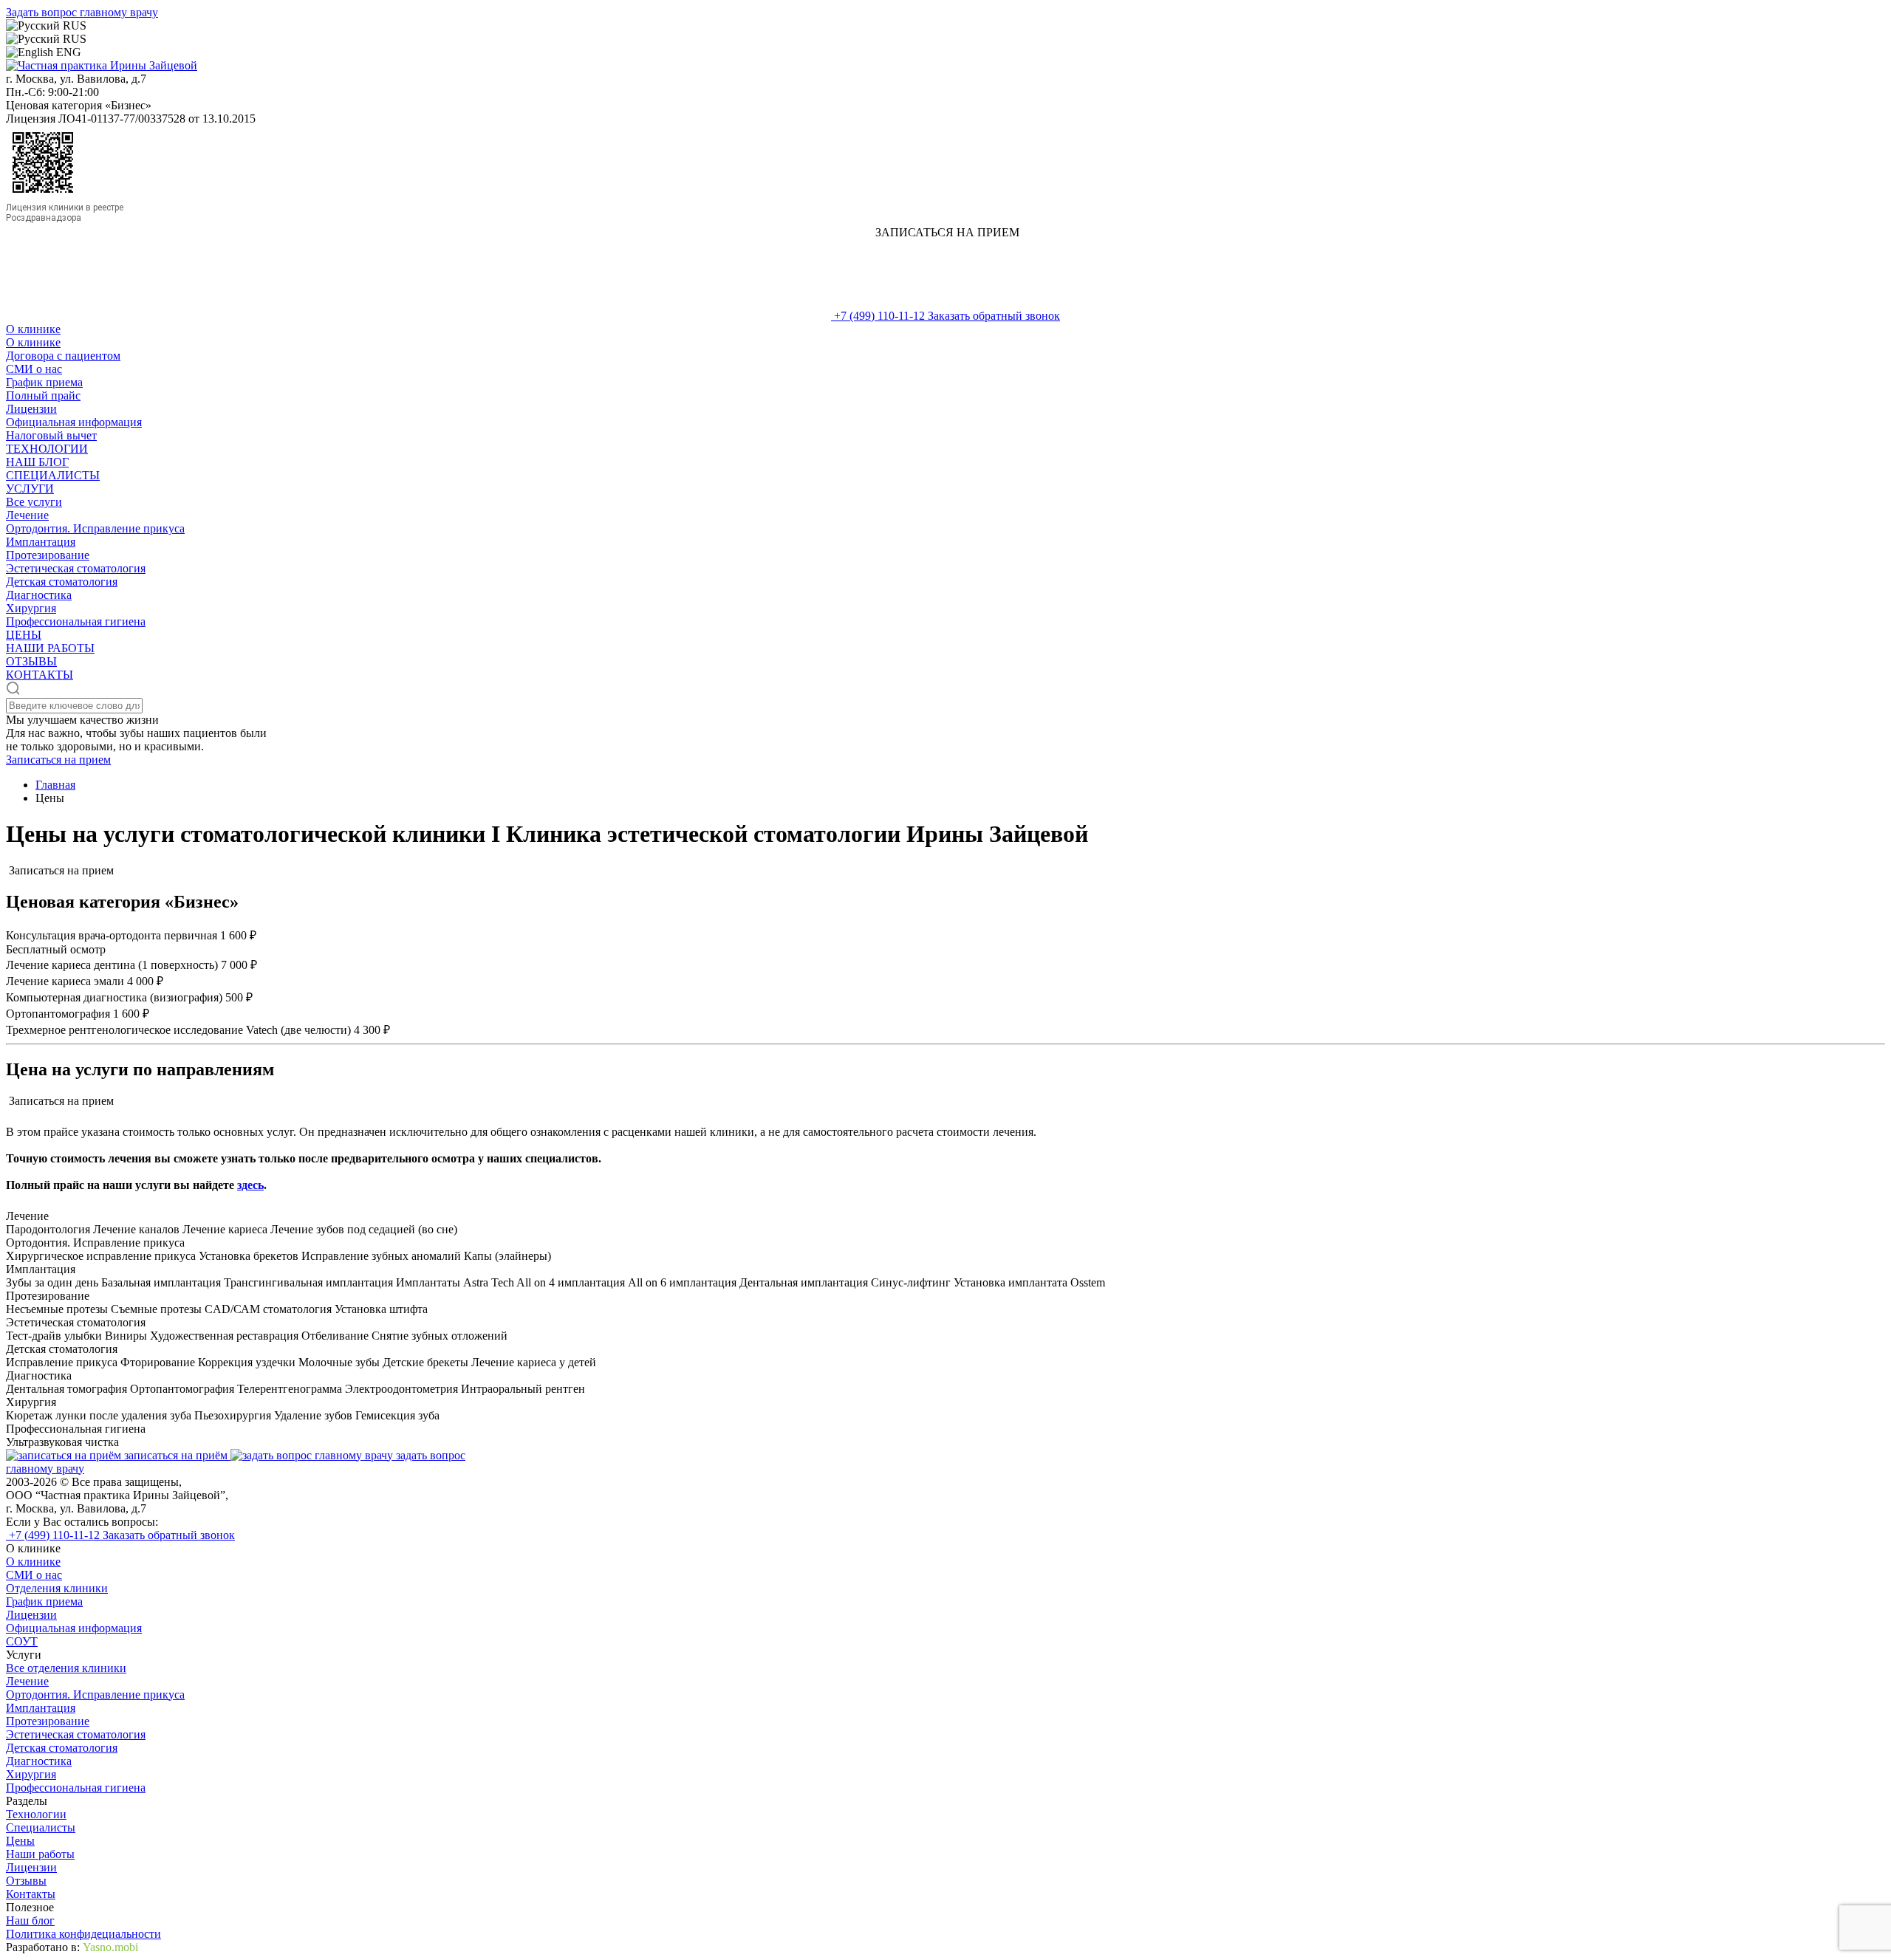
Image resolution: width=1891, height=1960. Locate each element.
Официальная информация (74, 422)
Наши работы (40, 1854)
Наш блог (30, 1920)
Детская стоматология (62, 582)
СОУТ (22, 1641)
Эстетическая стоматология (76, 568)
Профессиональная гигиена (76, 621)
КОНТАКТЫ (40, 675)
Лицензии (31, 409)
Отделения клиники (57, 1588)
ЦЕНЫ (24, 635)
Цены (20, 1841)
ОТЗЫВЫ (31, 661)
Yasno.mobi (110, 1947)
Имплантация (41, 542)
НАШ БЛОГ (37, 462)
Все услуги (34, 502)
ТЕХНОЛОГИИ (47, 449)
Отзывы (26, 1881)
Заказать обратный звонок (994, 316)
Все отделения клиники (66, 1668)
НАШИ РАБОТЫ (50, 648)
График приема (44, 382)
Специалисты (41, 1827)
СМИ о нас (34, 369)
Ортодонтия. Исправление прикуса (95, 528)
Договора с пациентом (63, 356)
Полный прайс (43, 395)
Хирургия (31, 608)
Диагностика (39, 595)
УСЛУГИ (30, 489)
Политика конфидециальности (83, 1934)
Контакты (31, 1894)
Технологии (36, 1814)
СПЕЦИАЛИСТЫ (53, 475)
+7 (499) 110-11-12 (879, 316)
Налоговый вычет (51, 435)
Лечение (27, 515)
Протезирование (48, 555)
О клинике (33, 329)
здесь (250, 1185)
